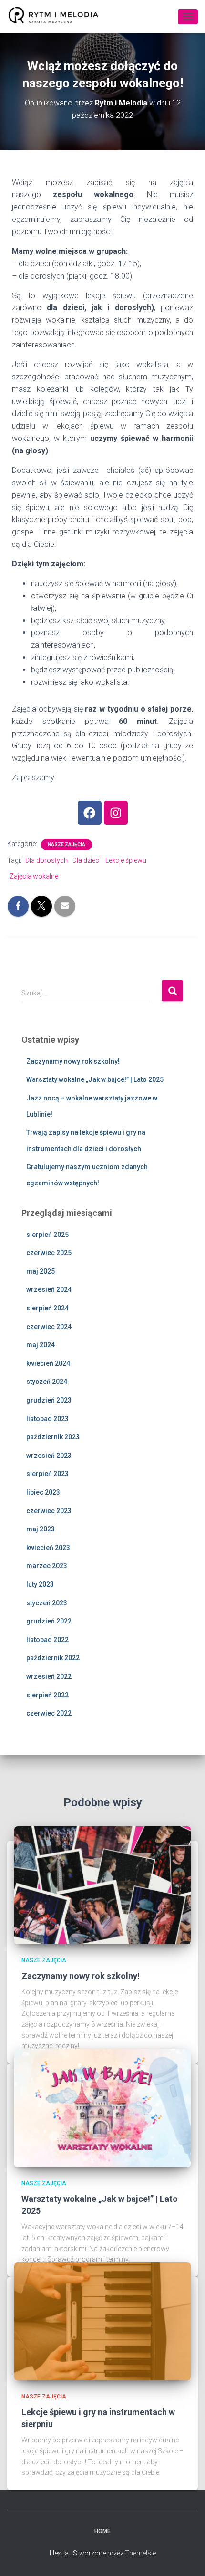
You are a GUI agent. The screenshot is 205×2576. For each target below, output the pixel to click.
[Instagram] (116, 813)
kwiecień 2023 (48, 1548)
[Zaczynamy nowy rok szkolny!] (102, 1885)
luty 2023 (40, 1584)
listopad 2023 (47, 1419)
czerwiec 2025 (49, 1253)
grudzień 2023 (49, 1400)
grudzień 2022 (49, 1621)
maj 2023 (41, 1529)
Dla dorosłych (46, 860)
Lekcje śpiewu (126, 860)
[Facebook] (90, 813)
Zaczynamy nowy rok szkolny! (73, 1061)
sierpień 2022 (47, 1695)
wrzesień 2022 (49, 1676)
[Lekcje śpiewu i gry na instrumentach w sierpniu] (102, 2321)
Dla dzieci (87, 860)
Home (102, 2531)
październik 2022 (53, 1658)
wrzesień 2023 (49, 1456)
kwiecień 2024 (48, 1363)
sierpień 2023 (47, 1474)
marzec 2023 (47, 1566)
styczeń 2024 (47, 1382)
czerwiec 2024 (49, 1327)
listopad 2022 (47, 1640)
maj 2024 (41, 1345)
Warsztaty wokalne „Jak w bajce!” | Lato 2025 (95, 1079)
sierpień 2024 (47, 1308)
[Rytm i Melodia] (57, 17)
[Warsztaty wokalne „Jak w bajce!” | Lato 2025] (102, 2107)
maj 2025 (41, 1271)
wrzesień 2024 (49, 1289)
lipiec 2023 (43, 1492)
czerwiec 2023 (49, 1511)
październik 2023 (53, 1437)
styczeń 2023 (47, 1603)
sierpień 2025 (47, 1235)
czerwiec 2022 (49, 1713)
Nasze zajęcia (67, 844)
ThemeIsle (140, 2553)
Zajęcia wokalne (34, 876)
